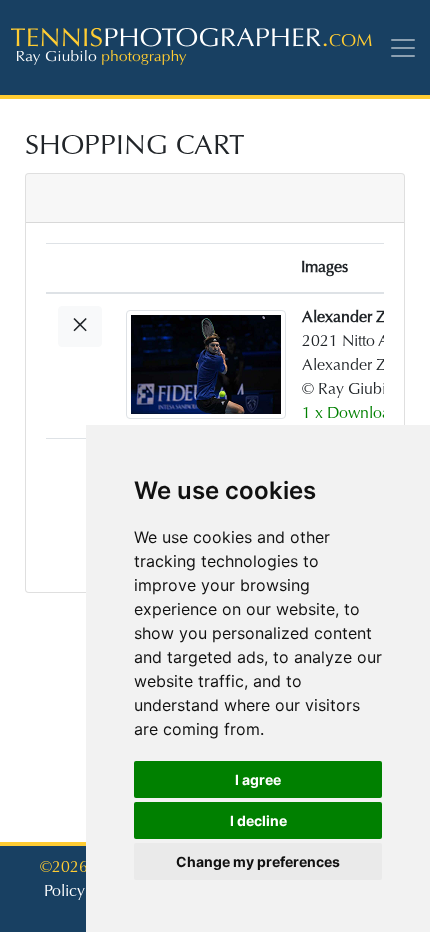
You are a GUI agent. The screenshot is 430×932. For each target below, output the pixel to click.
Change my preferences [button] (258, 861)
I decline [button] (258, 820)
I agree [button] (258, 779)
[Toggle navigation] (407, 47)
